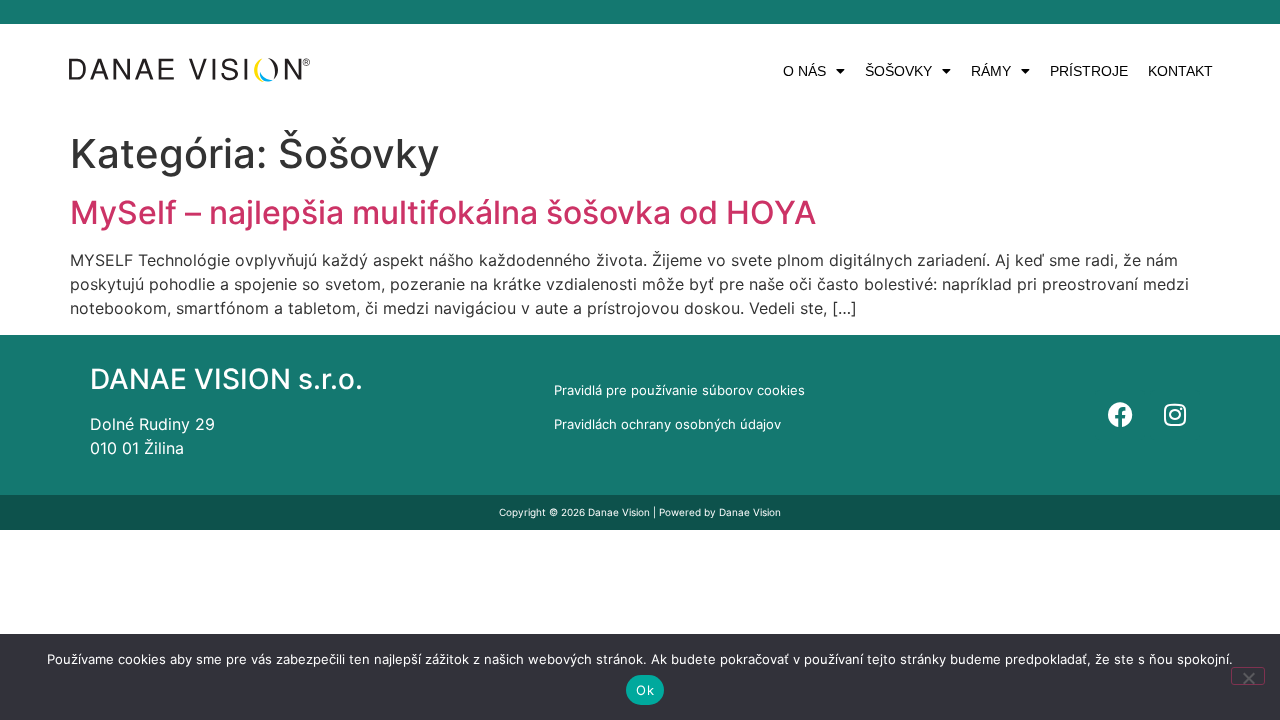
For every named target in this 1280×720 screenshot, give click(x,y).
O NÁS (804, 71)
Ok (645, 690)
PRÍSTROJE (1089, 71)
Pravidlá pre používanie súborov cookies (679, 390)
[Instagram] (1175, 415)
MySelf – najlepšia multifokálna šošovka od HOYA (443, 212)
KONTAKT (1180, 71)
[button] (814, 71)
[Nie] (1248, 676)
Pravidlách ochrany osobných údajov (667, 424)
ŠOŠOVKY (898, 71)
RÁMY (991, 71)
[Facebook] (1120, 415)
